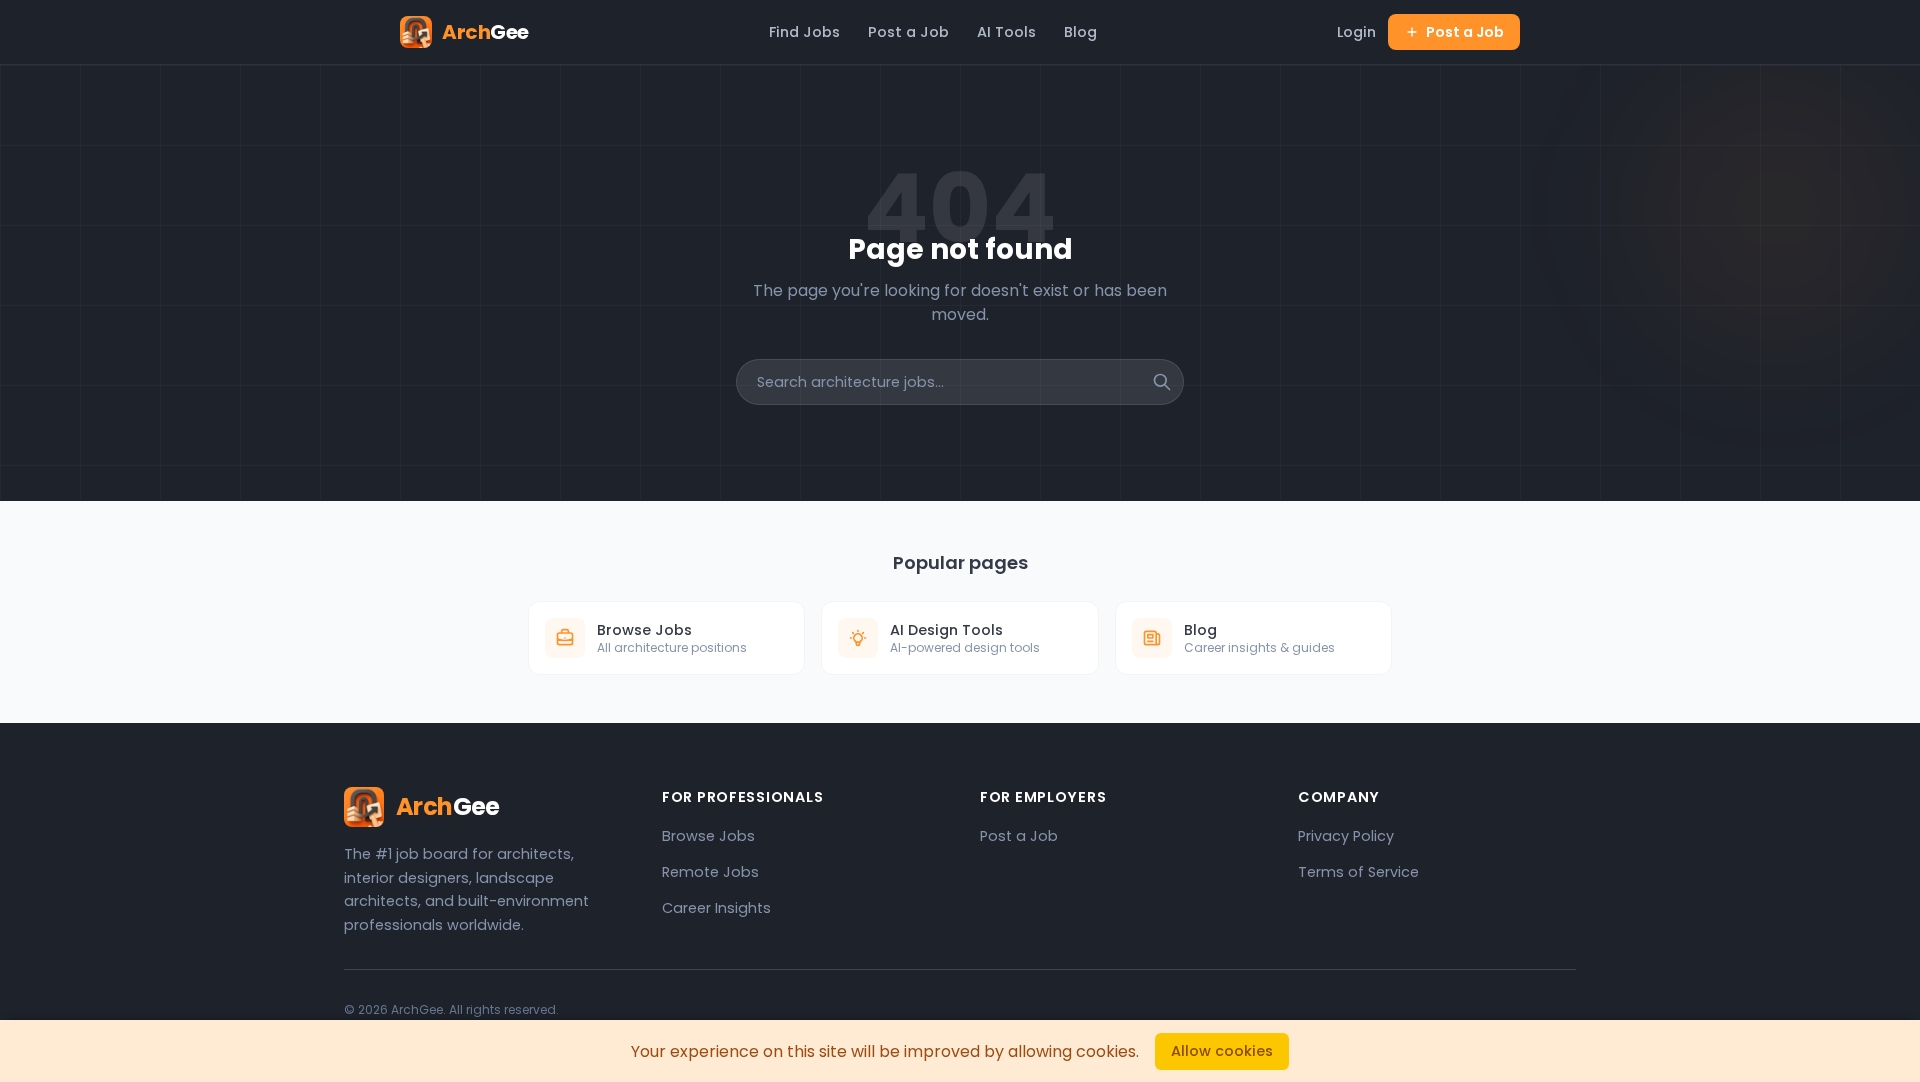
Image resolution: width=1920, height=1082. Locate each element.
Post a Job (908, 32)
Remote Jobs (710, 872)
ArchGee (417, 1009)
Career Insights (716, 908)
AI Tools (1006, 32)
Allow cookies (1222, 1051)
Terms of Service (1358, 872)
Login (1356, 32)
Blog (1080, 32)
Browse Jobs (708, 836)
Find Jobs (804, 32)
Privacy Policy (1346, 836)
